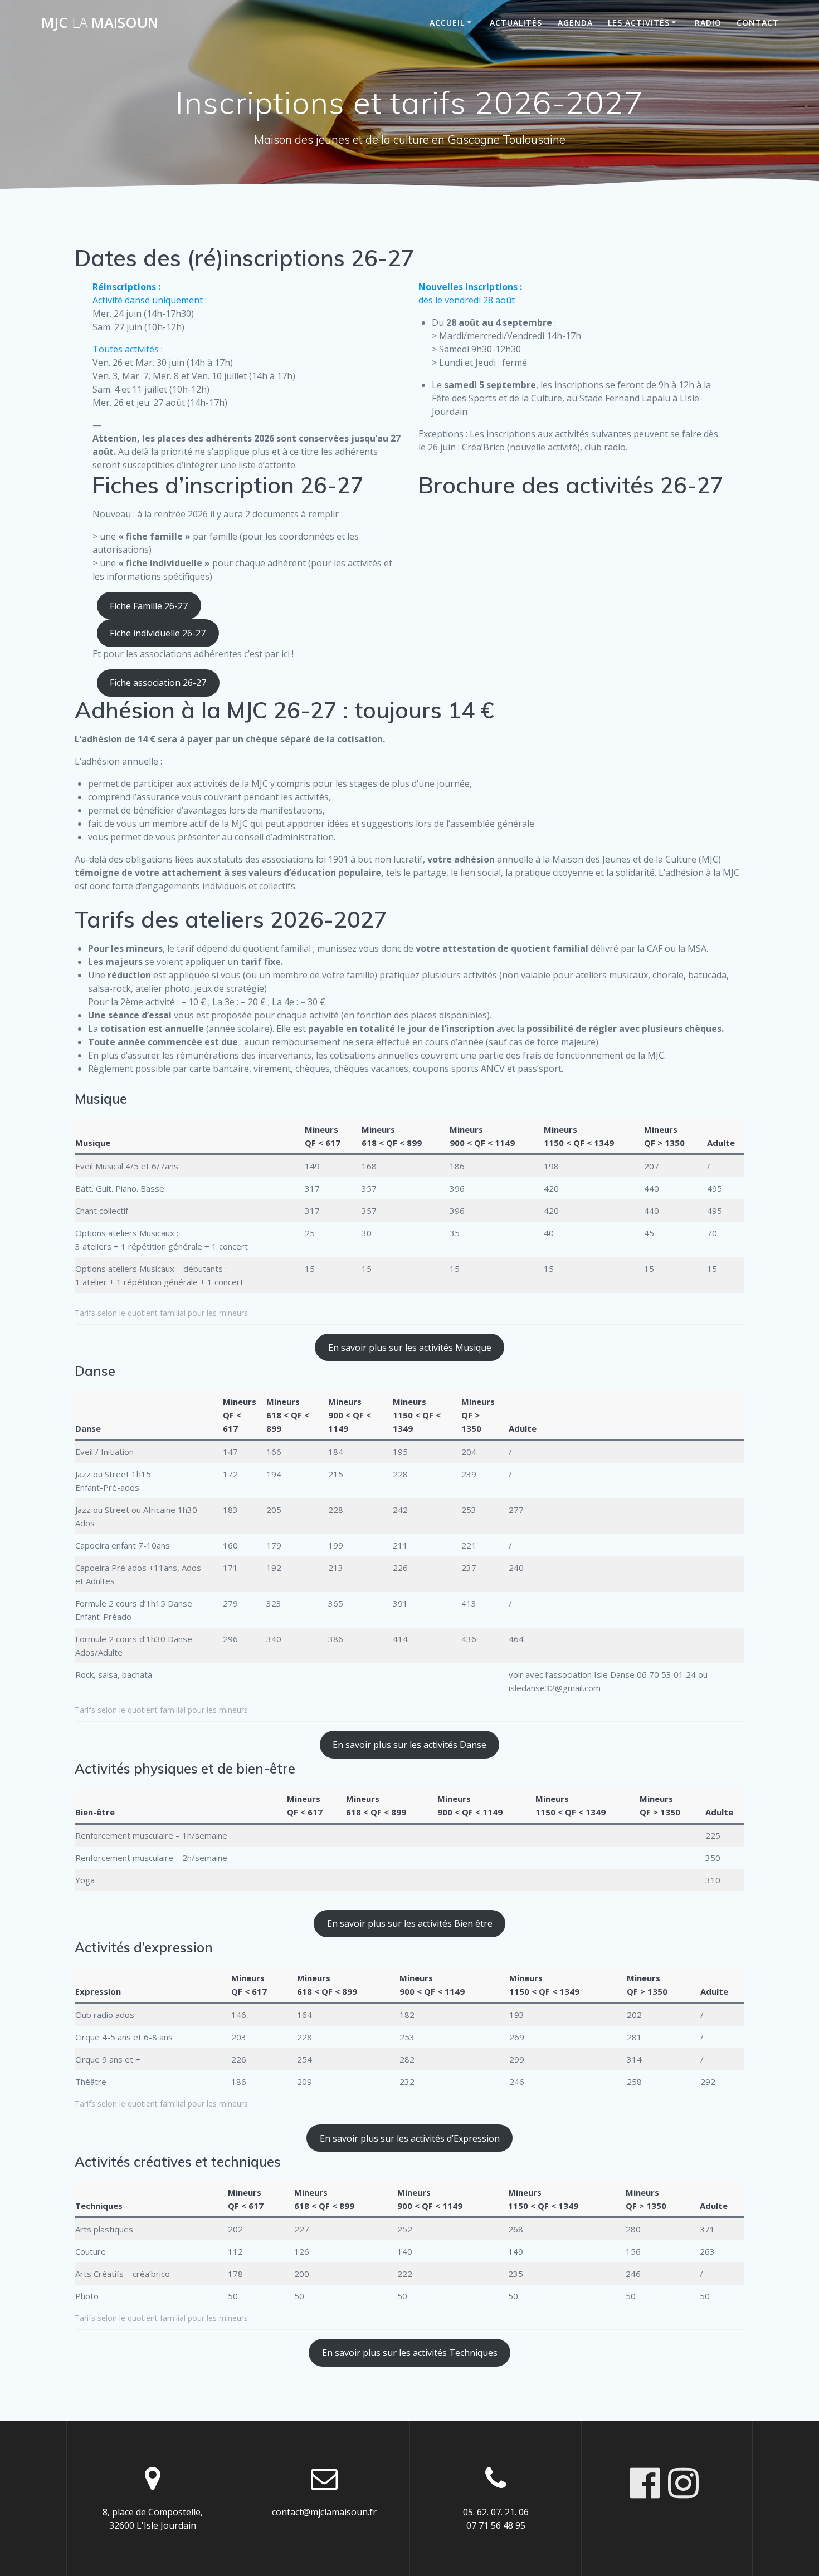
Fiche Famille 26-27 (149, 606)
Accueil (447, 23)
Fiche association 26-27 (158, 683)
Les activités (639, 23)
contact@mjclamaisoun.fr (324, 2512)
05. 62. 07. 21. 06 (496, 2512)
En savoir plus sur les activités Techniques (410, 2353)
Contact (758, 23)
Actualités (516, 23)
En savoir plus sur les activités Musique (410, 1348)
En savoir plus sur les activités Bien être (410, 1923)
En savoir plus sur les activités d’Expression (410, 2138)
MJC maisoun (100, 23)
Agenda (575, 23)
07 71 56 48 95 (496, 2525)
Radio (708, 23)
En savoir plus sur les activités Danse (409, 1745)
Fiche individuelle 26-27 (158, 633)
